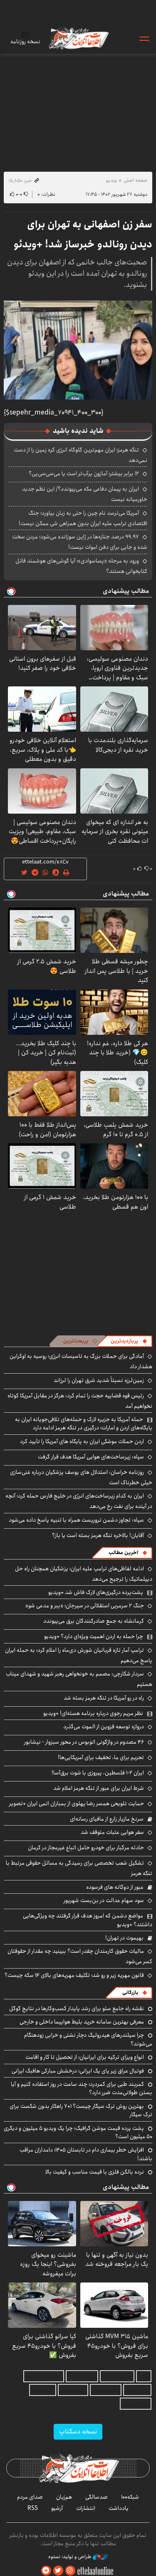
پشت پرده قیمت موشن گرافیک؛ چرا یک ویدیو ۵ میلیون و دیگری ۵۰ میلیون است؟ (78, 2132)
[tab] (129, 1341)
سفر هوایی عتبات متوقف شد (112, 1832)
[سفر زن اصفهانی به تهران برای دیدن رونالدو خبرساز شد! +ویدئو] (78, 350)
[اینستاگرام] (70, 2571)
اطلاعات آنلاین (78, 38)
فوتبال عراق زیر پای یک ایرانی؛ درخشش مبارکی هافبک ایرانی (78, 2071)
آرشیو (57, 2508)
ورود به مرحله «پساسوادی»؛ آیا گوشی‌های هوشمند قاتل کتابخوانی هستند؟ (81, 566)
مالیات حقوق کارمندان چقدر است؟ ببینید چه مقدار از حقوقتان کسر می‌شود (80, 1956)
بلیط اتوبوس (136, 2404)
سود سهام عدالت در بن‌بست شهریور (104, 1900)
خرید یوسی (137, 2390)
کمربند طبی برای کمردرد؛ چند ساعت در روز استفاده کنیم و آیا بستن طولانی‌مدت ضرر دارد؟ (82, 2088)
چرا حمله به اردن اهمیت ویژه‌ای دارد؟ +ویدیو (94, 1636)
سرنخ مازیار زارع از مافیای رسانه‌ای (107, 1819)
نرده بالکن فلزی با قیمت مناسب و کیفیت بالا (95, 2172)
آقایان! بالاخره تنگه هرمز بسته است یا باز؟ (98, 1535)
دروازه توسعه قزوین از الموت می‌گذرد (104, 1727)
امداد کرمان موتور (44, 2376)
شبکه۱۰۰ (130, 2497)
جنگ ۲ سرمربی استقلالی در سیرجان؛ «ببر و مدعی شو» (85, 1606)
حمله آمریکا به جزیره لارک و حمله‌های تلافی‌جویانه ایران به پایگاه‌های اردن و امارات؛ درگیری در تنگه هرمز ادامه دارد (84, 1424)
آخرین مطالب (123, 1553)
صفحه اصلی (135, 180)
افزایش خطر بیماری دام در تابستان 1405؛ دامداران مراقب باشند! (86, 2154)
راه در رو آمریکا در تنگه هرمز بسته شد (104, 1698)
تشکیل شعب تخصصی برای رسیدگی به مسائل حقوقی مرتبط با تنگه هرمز (79, 1868)
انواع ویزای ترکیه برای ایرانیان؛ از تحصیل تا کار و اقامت (85, 2057)
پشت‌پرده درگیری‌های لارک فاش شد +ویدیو (96, 1592)
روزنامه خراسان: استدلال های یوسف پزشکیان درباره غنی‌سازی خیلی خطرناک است (81, 1477)
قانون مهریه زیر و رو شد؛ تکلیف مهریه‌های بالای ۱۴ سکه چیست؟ (74, 1975)
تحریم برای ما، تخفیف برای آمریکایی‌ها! (101, 1757)
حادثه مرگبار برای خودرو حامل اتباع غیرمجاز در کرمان (86, 1848)
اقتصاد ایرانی (106, 2390)
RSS (33, 2508)
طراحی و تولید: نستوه (71, 2557)
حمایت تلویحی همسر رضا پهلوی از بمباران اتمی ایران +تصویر (77, 1804)
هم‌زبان (64, 2497)
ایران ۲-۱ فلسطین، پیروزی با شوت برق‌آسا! (98, 1773)
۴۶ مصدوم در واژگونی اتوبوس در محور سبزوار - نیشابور (84, 1742)
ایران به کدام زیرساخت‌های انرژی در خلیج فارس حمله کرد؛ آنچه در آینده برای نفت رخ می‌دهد (79, 1501)
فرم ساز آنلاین (82, 2376)
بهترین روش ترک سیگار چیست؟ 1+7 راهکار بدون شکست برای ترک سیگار (81, 2110)
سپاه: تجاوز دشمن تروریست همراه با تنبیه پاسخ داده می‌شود (76, 1520)
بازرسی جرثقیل (117, 2376)
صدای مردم (30, 2497)
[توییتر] (58, 2571)
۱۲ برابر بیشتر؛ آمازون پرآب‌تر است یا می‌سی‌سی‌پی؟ (84, 474)
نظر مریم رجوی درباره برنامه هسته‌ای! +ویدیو (93, 1713)
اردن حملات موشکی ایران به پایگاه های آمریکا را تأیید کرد (82, 1441)
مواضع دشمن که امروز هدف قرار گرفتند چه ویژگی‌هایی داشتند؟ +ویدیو (88, 1920)
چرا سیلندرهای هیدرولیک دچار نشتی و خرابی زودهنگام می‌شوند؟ (88, 2039)
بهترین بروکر (73, 2390)
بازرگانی (130, 1992)
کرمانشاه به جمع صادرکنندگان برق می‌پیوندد (94, 1621)
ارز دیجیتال (43, 2390)
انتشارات (86, 2508)
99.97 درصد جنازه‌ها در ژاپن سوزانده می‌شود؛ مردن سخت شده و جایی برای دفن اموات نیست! (80, 542)
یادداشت (119, 2508)
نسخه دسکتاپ (78, 2432)
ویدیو (111, 180)
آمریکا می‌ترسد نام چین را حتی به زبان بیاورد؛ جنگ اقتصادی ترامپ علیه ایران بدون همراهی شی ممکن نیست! (83, 518)
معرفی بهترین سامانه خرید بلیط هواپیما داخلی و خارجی (82, 2022)
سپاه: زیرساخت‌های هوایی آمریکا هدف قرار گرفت (91, 1457)
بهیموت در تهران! (124, 1938)
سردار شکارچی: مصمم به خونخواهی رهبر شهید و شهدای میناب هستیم (79, 1679)
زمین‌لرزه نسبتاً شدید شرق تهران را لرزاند (99, 1380)
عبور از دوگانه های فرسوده (115, 1887)
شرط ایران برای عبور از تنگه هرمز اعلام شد (99, 1788)
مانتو (144, 2376)
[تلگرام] (46, 2571)
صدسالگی (97, 2497)
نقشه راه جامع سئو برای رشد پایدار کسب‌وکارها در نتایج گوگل (77, 2008)
